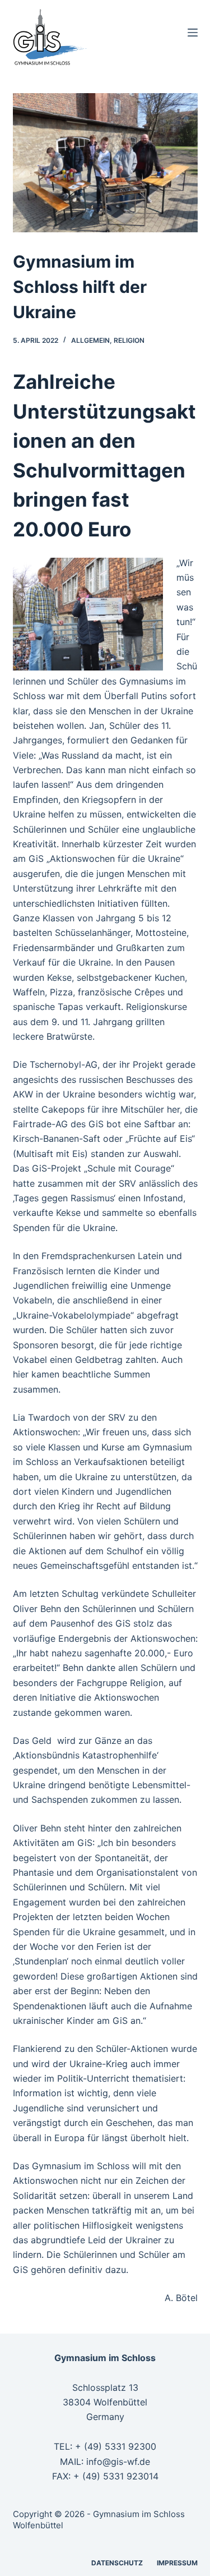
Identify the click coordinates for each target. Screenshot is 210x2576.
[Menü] (193, 33)
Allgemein (90, 340)
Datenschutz (117, 2563)
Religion (129, 340)
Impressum (177, 2563)
